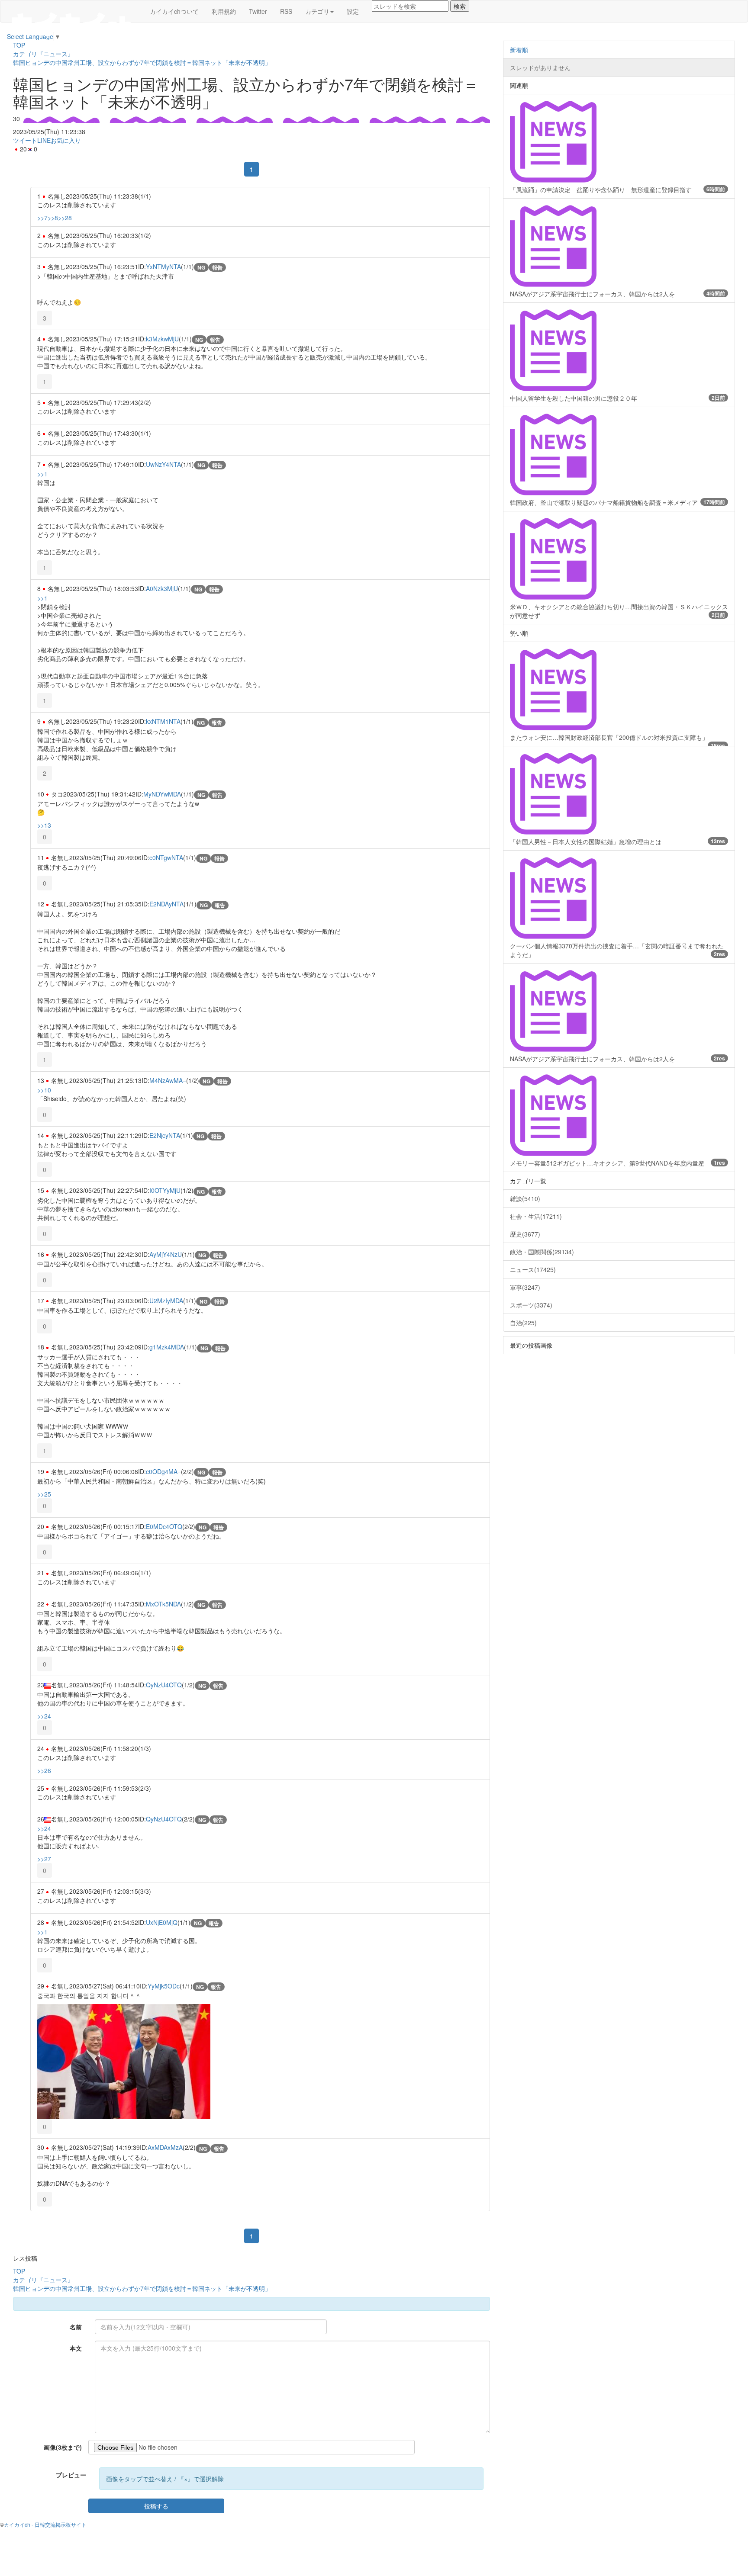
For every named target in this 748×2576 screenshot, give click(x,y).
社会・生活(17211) (536, 1216)
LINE (44, 140)
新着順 (519, 50)
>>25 (44, 1494)
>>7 (42, 218)
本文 (76, 2348)
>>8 (53, 218)
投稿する (156, 2506)
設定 (353, 11)
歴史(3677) (525, 1234)
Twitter (258, 11)
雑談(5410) (525, 1198)
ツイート (25, 140)
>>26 (44, 1770)
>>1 (42, 474)
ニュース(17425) (533, 1269)
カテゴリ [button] (317, 11)
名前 (76, 2327)
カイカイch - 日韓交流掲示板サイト (45, 2524)
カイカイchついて (174, 11)
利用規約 (224, 11)
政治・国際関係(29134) (542, 1252)
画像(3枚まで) (63, 2447)
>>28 (65, 218)
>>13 (44, 825)
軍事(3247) (525, 1287)
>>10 (44, 1090)
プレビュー (71, 2475)
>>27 (44, 1859)
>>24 (44, 1716)
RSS (286, 11)
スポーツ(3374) (531, 1305)
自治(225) (523, 1323)
